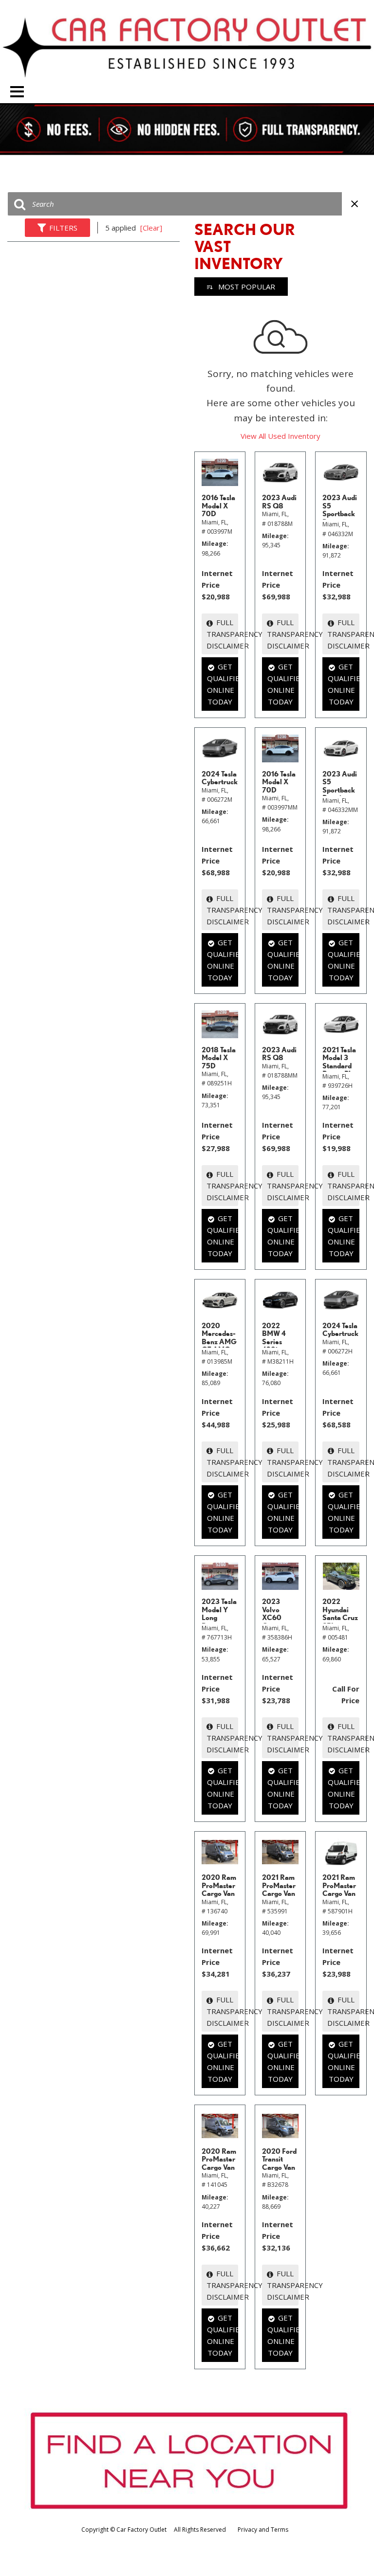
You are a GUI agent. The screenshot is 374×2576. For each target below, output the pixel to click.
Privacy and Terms (263, 2530)
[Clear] (151, 228)
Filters (63, 228)
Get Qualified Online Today (223, 684)
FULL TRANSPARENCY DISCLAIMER (222, 634)
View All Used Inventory (280, 436)
